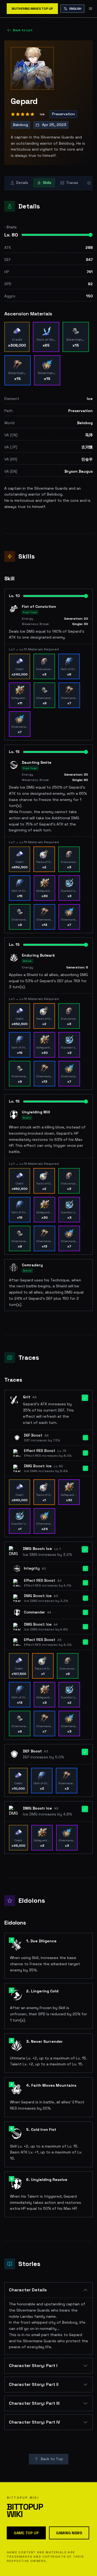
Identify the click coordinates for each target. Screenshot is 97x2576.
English (75, 9)
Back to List (23, 30)
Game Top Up (26, 2533)
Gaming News (69, 2533)
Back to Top (52, 2459)
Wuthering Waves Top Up (32, 9)
